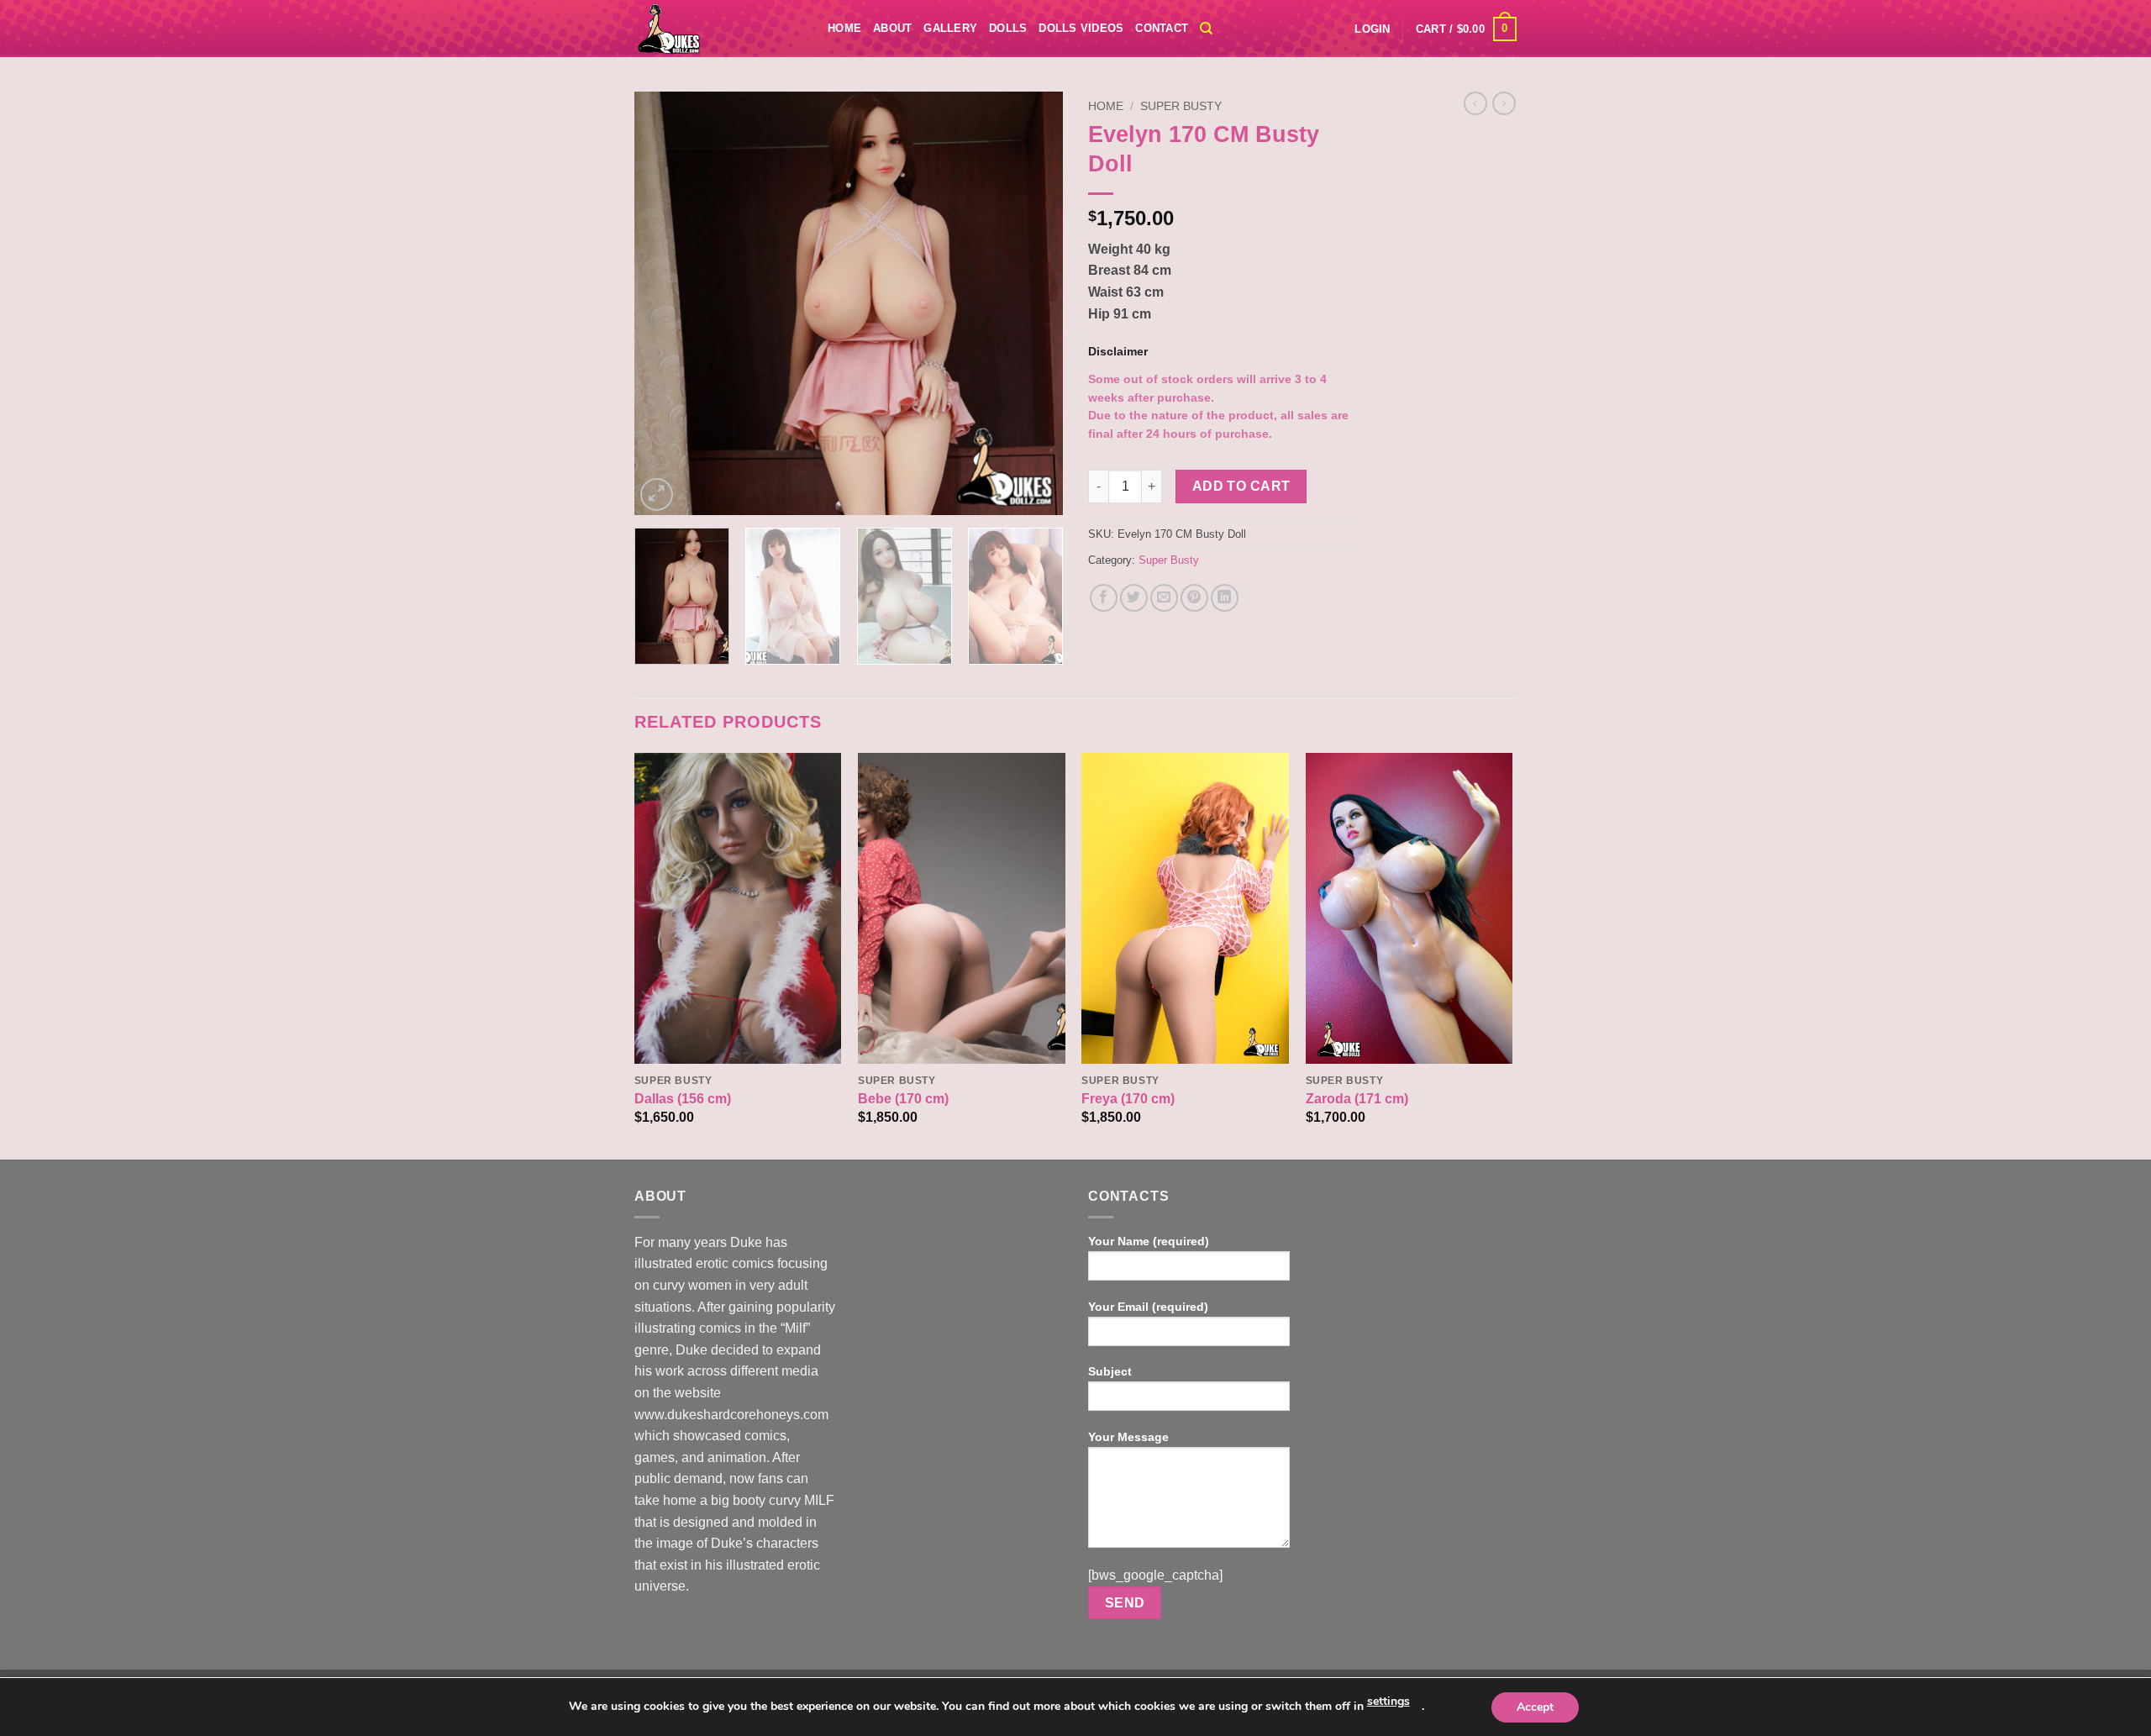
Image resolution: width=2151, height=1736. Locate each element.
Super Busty (1181, 106)
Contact (1162, 28)
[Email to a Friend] (1164, 598)
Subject (1110, 1371)
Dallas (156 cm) (683, 1099)
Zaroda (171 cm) (1357, 1099)
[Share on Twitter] (1134, 598)
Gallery (950, 28)
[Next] (1033, 304)
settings (1388, 1701)
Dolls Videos (1081, 28)
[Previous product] (1504, 103)
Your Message (1128, 1437)
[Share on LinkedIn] (1225, 598)
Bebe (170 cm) (903, 1099)
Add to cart (1241, 486)
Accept (1535, 1707)
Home (844, 28)
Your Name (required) (1149, 1241)
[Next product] (1475, 103)
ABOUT (892, 28)
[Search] (1206, 29)
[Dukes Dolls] (718, 29)
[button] (1372, 29)
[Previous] (664, 304)
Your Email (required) (1148, 1307)
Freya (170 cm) (1128, 1099)
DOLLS (1008, 28)
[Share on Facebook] (1104, 598)
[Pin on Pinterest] (1194, 598)
